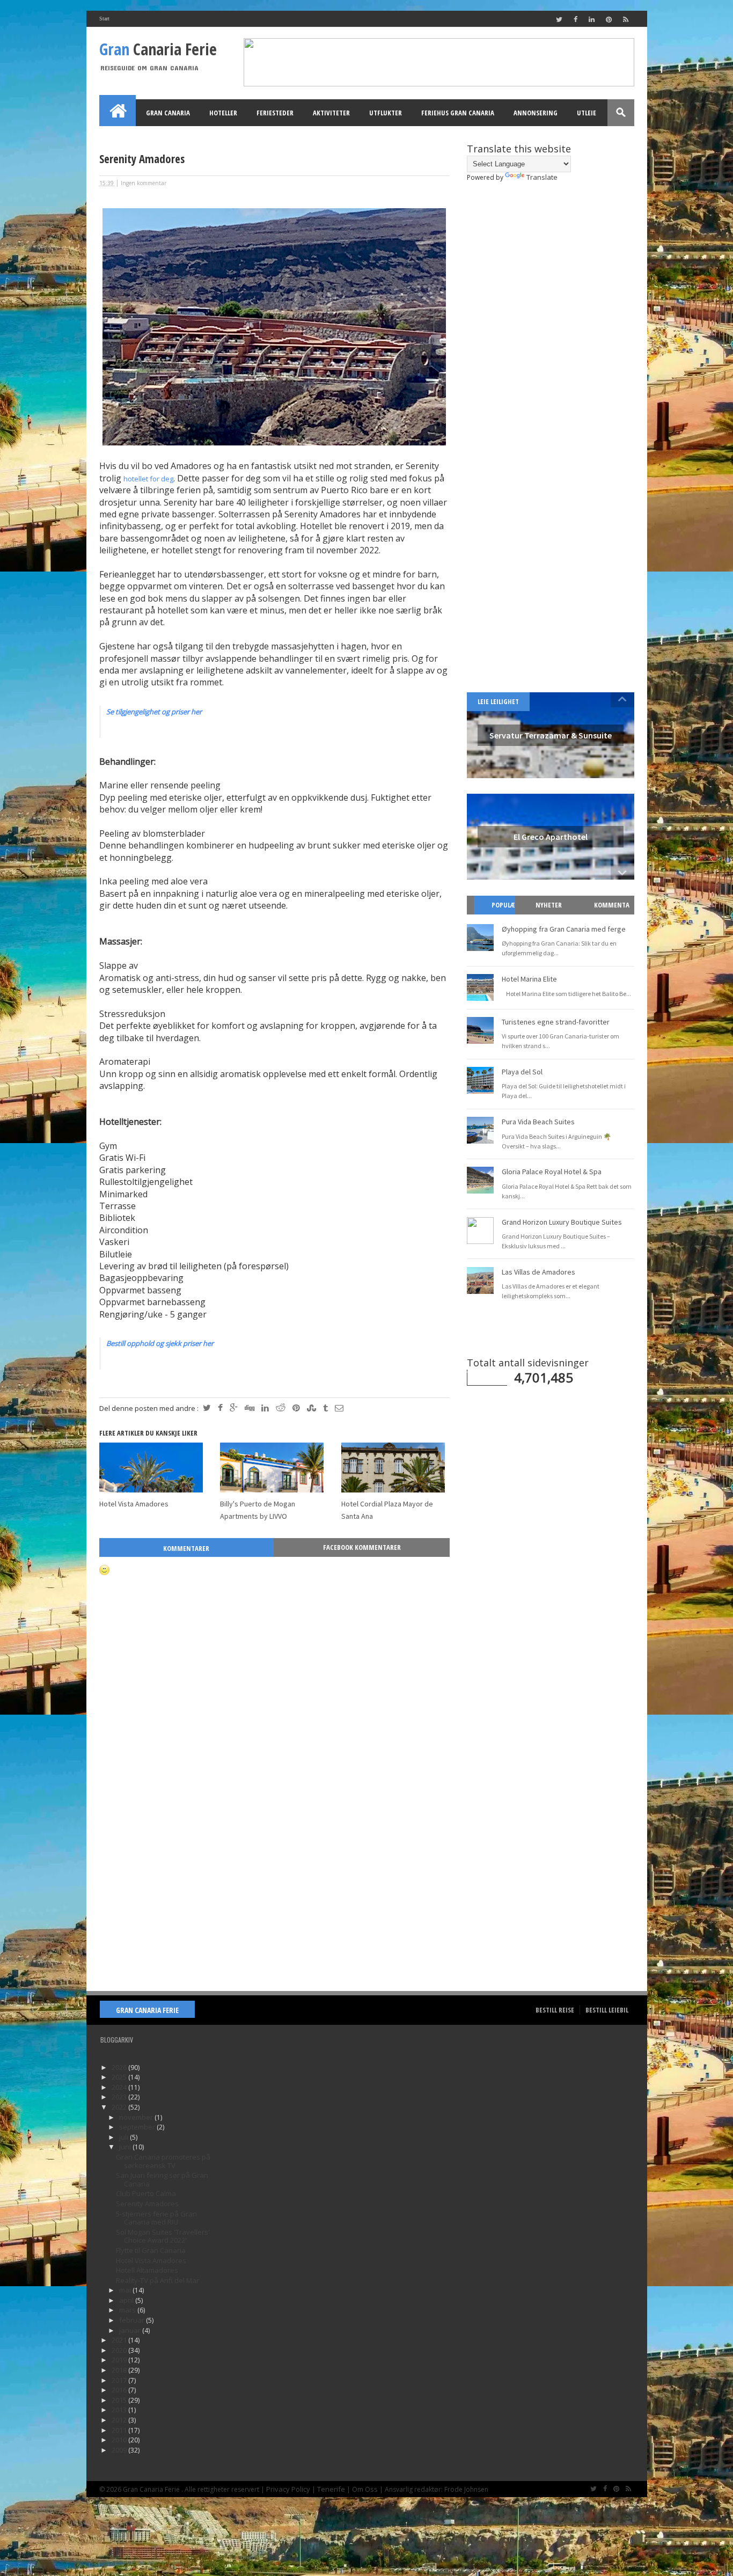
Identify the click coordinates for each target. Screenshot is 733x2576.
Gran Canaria (168, 113)
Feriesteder (275, 113)
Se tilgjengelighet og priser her (154, 712)
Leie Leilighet (498, 701)
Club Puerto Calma (146, 2193)
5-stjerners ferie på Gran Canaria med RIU (156, 2218)
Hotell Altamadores (147, 2270)
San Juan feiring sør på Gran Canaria (162, 2179)
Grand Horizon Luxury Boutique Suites (562, 1222)
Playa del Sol (522, 1072)
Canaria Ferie (158, 49)
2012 (120, 2420)
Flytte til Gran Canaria (151, 2250)
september (138, 2127)
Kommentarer (186, 1548)
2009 (120, 2450)
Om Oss (365, 2489)
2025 (120, 2077)
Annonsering (536, 113)
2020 (120, 2350)
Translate (542, 177)
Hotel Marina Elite (529, 979)
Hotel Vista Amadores (134, 1504)
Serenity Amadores (147, 2204)
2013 (120, 2410)
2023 (120, 2097)
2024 (120, 2087)
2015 (120, 2400)
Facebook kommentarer (362, 1547)
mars (128, 2310)
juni (126, 2147)
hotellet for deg (148, 479)
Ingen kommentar (144, 183)
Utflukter (386, 113)
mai (126, 2290)
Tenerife (331, 2489)
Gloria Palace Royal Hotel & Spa (552, 1172)
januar (131, 2330)
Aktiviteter (331, 113)
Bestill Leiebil (607, 2010)
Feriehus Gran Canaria (458, 113)
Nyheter (549, 905)
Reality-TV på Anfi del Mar (157, 2280)
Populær (499, 914)
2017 (120, 2380)
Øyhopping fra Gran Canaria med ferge (564, 929)
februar (133, 2320)
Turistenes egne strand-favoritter (556, 1022)
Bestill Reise (555, 2010)
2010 (120, 2440)
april (127, 2300)
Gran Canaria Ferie (147, 2010)
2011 (120, 2430)
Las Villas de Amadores (538, 1272)
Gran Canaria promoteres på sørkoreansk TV (163, 2161)
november (137, 2117)
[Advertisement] (274, 1900)
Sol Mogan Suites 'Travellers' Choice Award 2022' (163, 2236)
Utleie (587, 113)
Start (104, 19)
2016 (120, 2390)
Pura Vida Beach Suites (538, 1122)
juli (124, 2137)
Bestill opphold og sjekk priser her (160, 1343)
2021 (120, 2340)
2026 (120, 2067)
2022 (120, 2107)
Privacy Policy (288, 2489)
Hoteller (223, 113)
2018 (120, 2370)
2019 (120, 2360)
